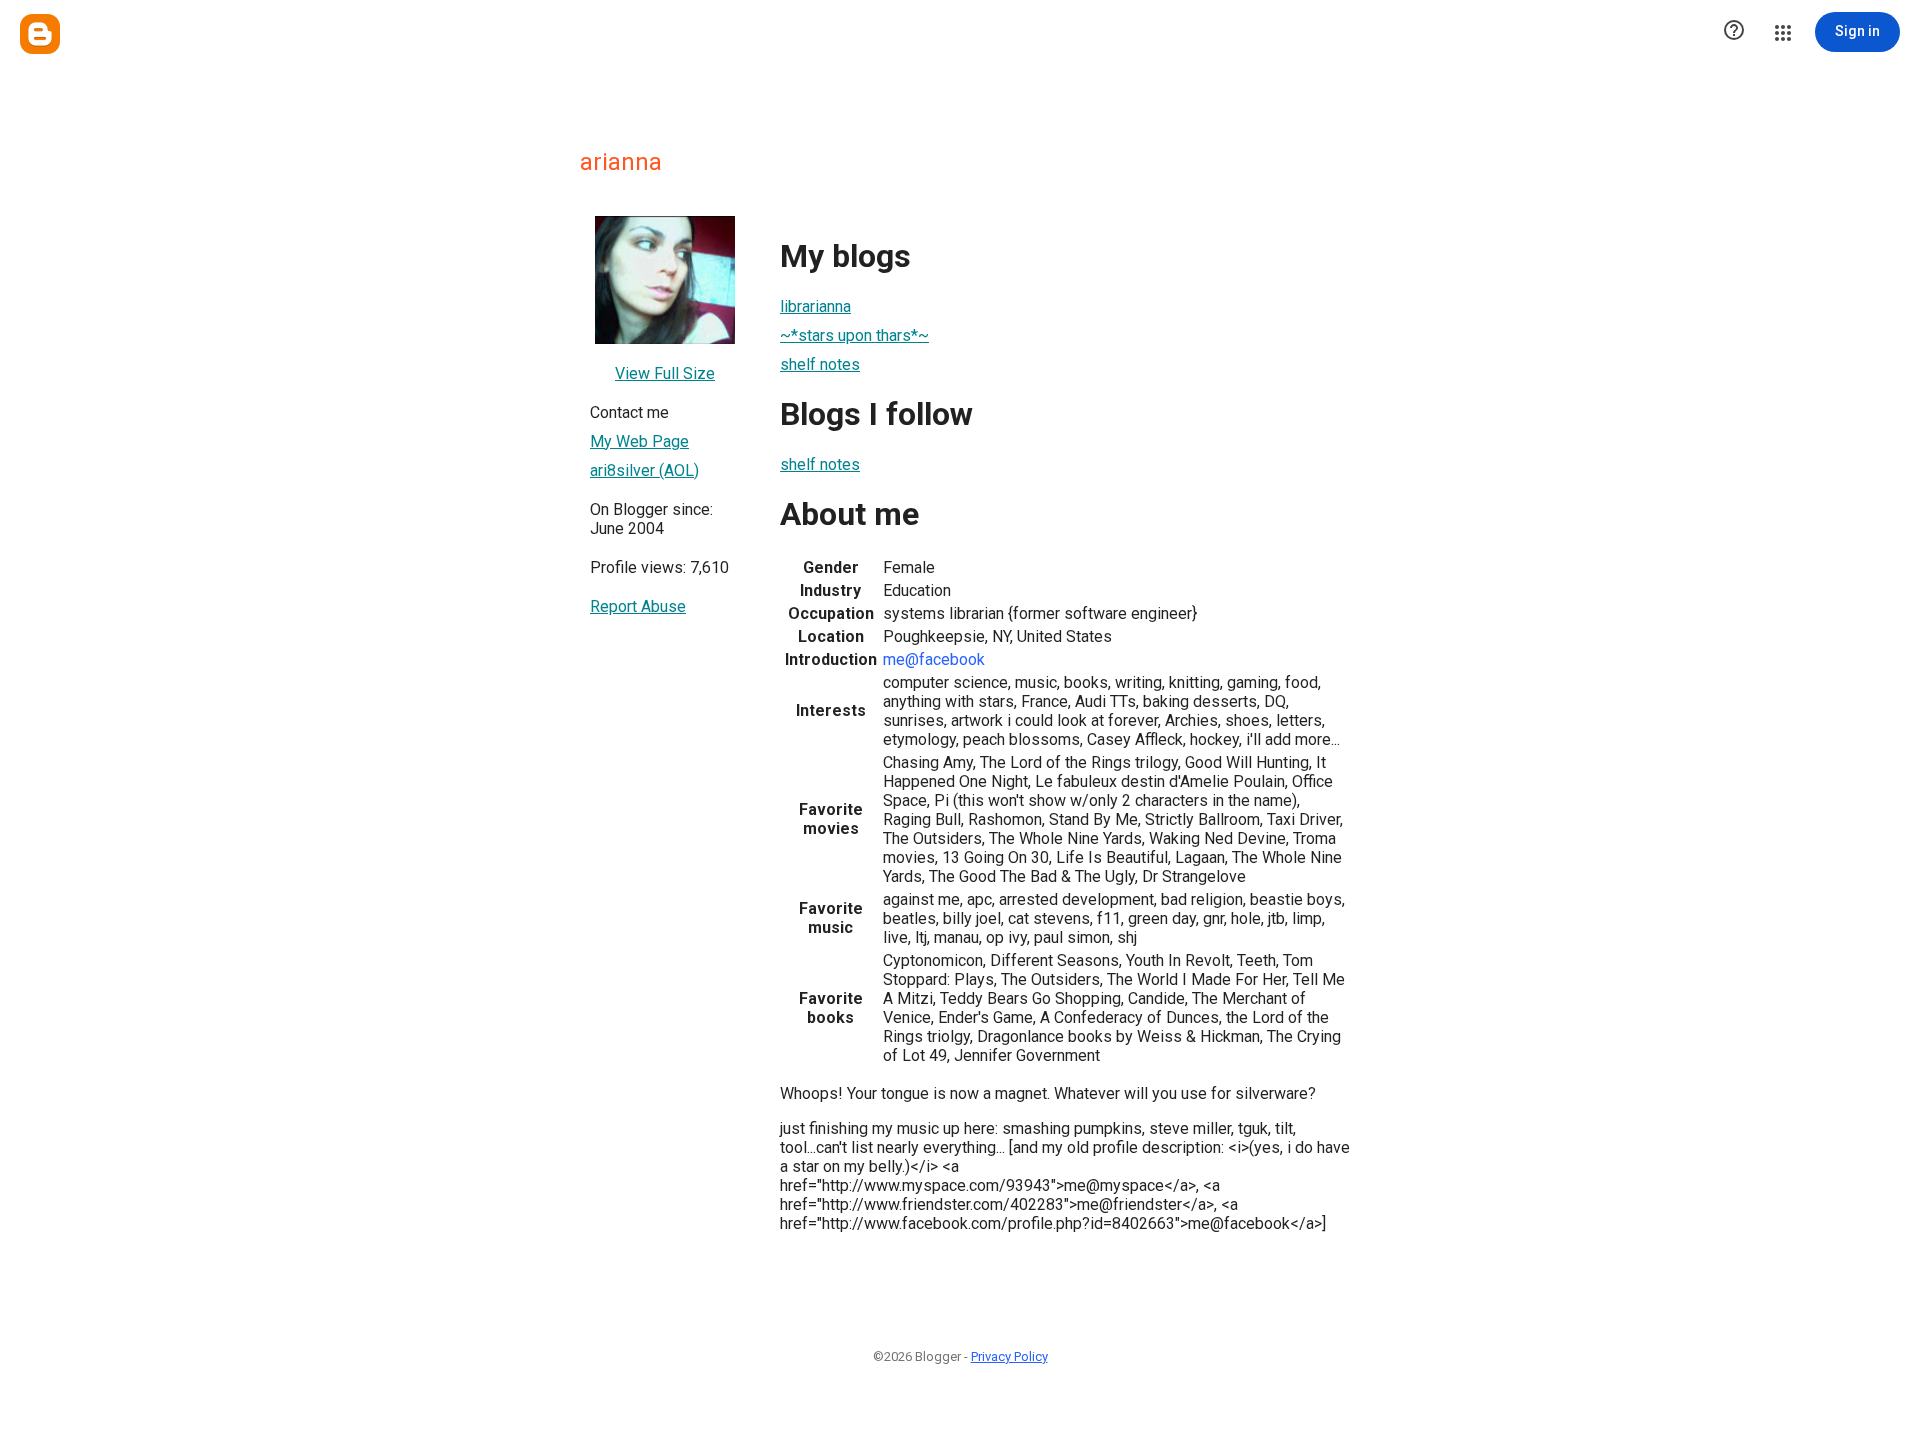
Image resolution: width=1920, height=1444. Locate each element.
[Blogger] (40, 34)
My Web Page (639, 441)
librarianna (815, 306)
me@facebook (934, 659)
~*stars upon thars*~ (854, 335)
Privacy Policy (1009, 1356)
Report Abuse (638, 606)
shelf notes (820, 364)
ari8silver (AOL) (644, 470)
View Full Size (665, 373)
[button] (1734, 32)
